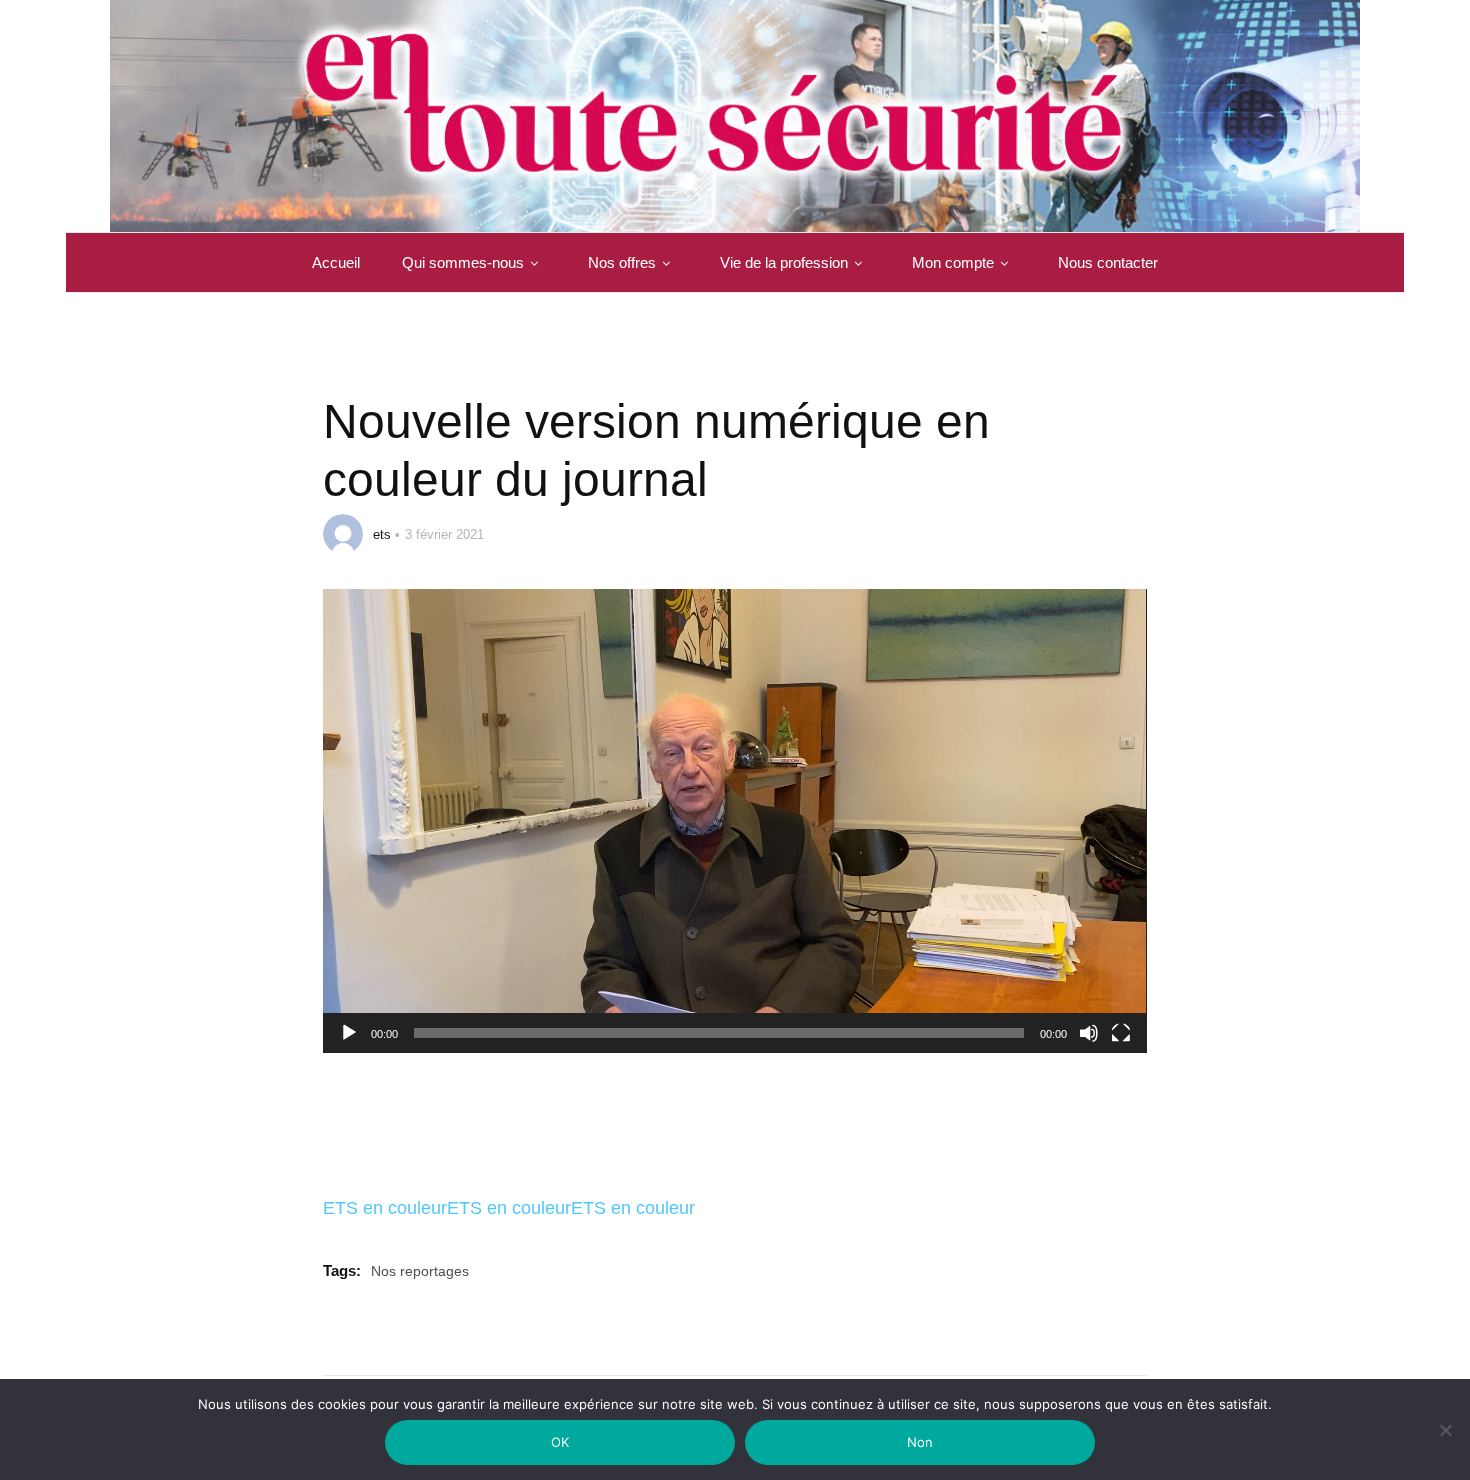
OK (560, 1442)
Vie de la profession (784, 262)
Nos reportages (420, 1271)
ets (382, 534)
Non (920, 1442)
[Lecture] (349, 1045)
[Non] (1445, 1442)
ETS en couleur (385, 1208)
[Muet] (1089, 1045)
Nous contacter (1108, 262)
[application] (734, 820)
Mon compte (953, 262)
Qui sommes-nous (463, 262)
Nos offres (622, 262)
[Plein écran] (1121, 1045)
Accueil (336, 262)
